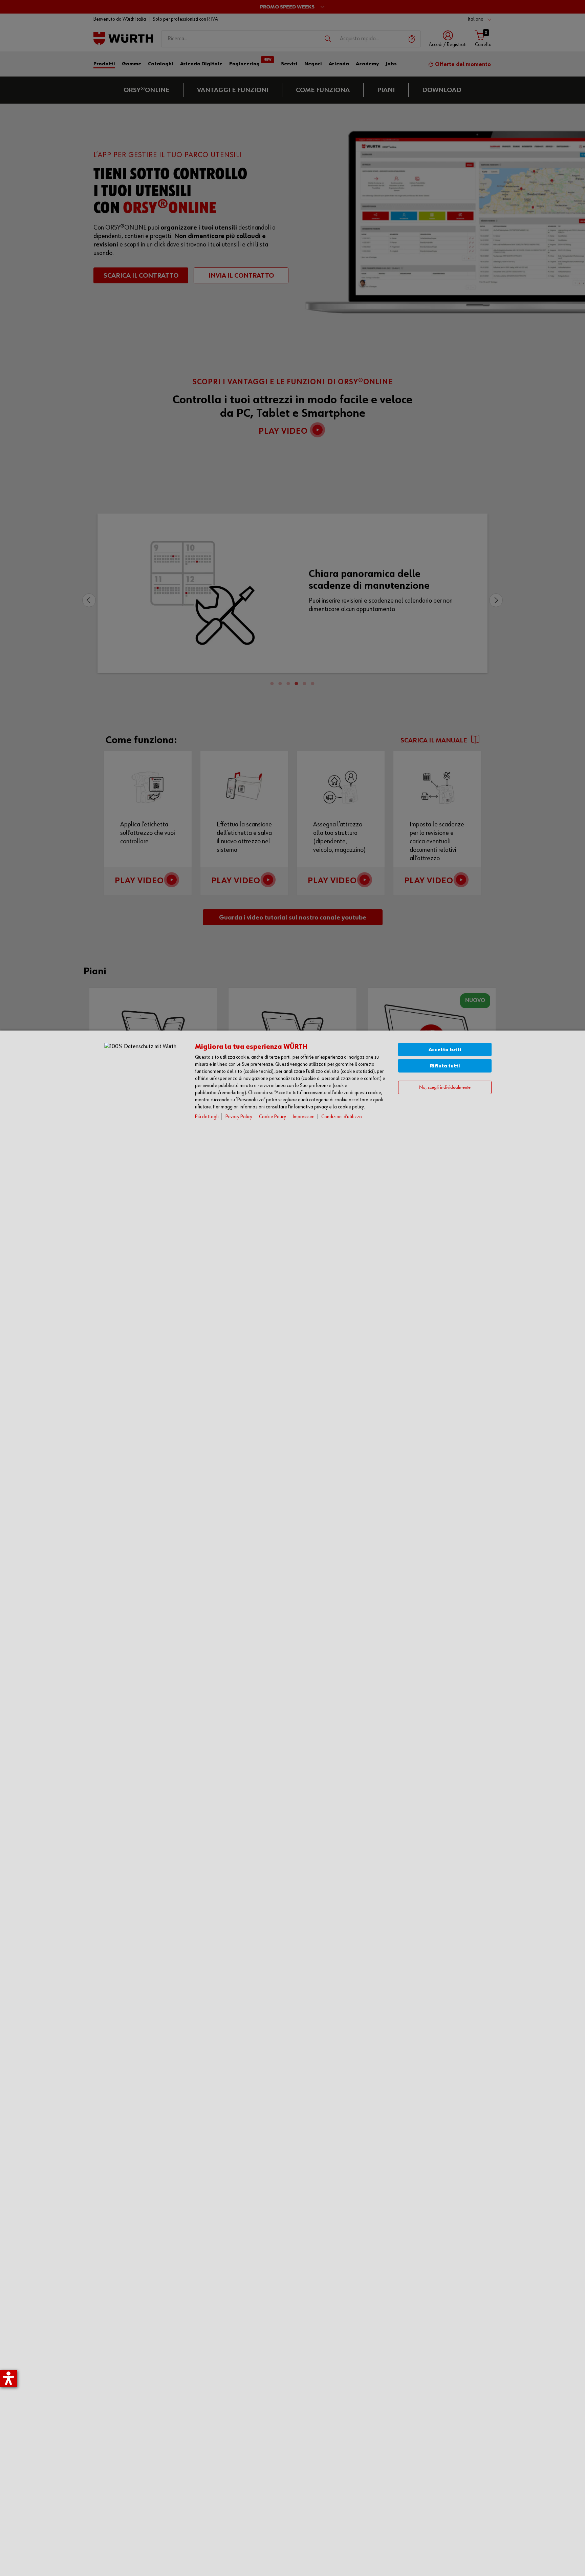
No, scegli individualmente (445, 1087)
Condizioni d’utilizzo (342, 1117)
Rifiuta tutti (445, 1066)
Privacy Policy (239, 1117)
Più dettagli (207, 1117)
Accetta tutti (445, 1050)
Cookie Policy (273, 1117)
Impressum (304, 1117)
